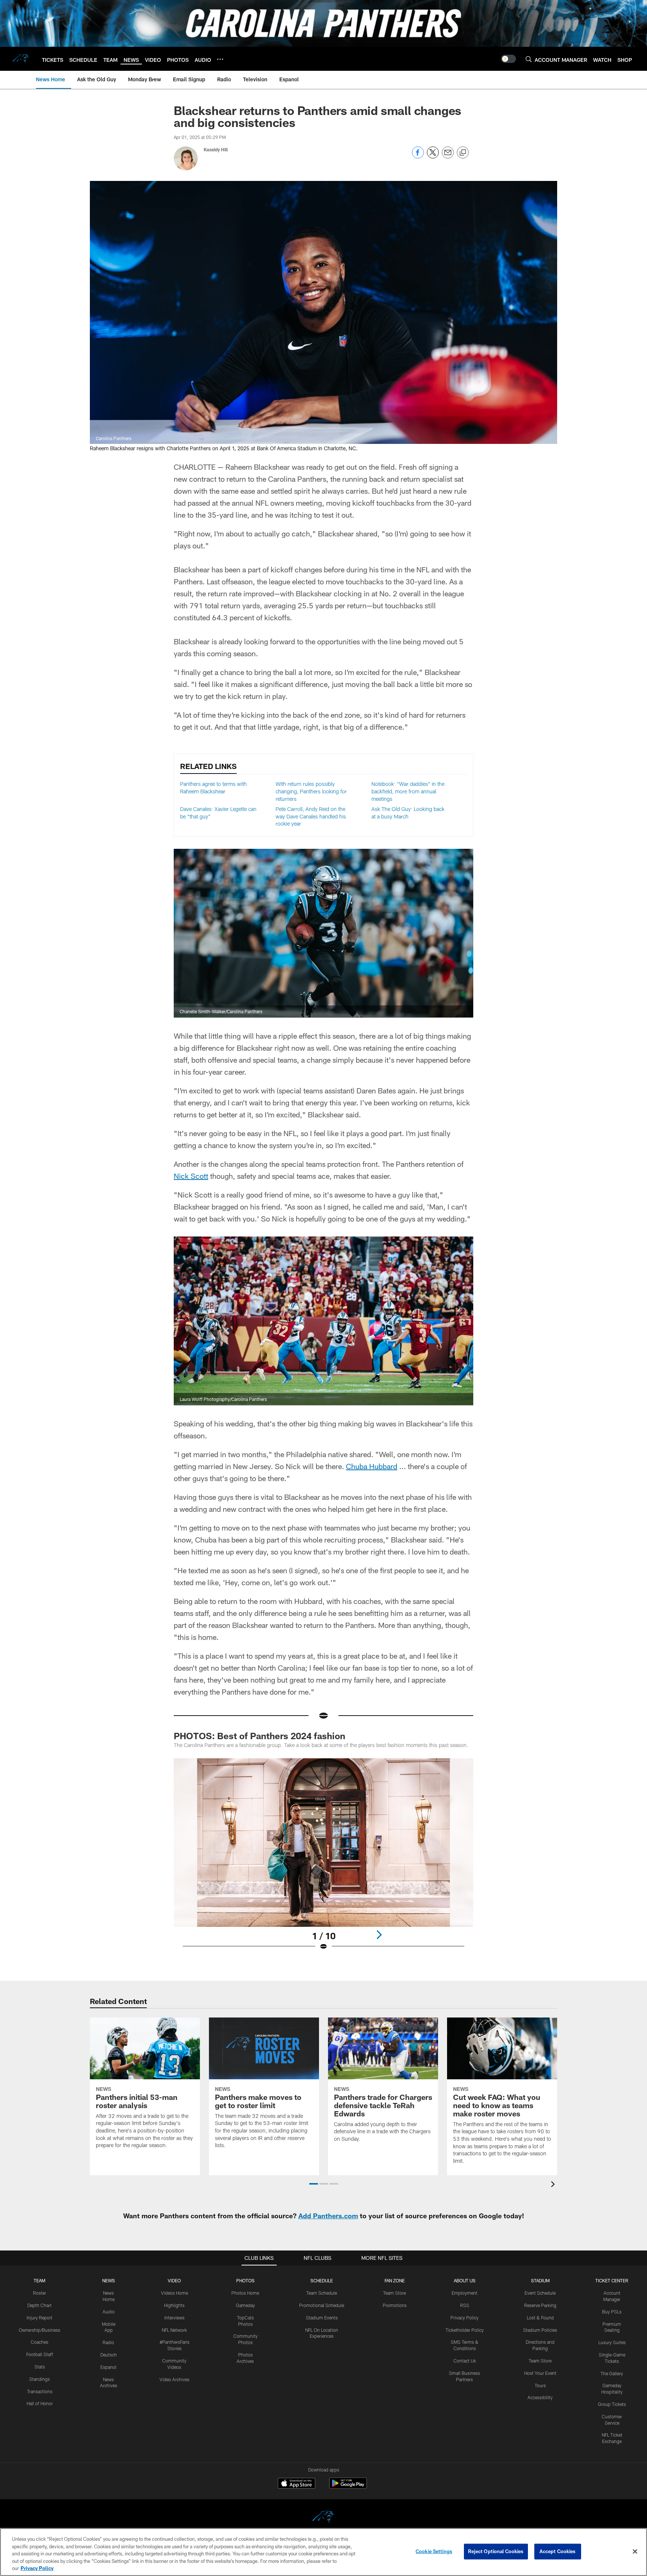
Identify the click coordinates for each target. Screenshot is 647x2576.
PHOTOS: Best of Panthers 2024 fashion (259, 1736)
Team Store (394, 2293)
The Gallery (612, 2373)
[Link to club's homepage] (21, 59)
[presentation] (554, 2185)
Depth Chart (40, 2305)
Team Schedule (322, 2293)
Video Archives (174, 2379)
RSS (465, 2305)
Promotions (395, 2305)
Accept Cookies (558, 2551)
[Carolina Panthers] (323, 2518)
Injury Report (40, 2318)
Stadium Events (322, 2318)
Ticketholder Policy (465, 2330)
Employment (464, 2293)
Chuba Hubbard (372, 1466)
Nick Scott (191, 1176)
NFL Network (174, 2330)
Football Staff (40, 2354)
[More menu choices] (220, 59)
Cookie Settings (434, 2551)
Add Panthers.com (328, 2216)
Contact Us (465, 2361)
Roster (40, 2293)
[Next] (379, 1935)
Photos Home (245, 2293)
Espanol (108, 2367)
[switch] (508, 59)
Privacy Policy (464, 2318)
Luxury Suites (612, 2342)
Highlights (174, 2305)
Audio (109, 2312)
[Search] (529, 59)
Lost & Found (540, 2318)
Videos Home (174, 2293)
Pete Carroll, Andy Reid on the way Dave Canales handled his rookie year (311, 816)
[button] (314, 2184)
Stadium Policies (540, 2330)
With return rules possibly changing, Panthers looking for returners (311, 791)
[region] (323, 2552)
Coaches (40, 2342)
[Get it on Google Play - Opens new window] (348, 2487)
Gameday (245, 2305)
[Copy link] (463, 153)
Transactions (40, 2391)
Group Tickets (612, 2404)
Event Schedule (540, 2293)
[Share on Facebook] (418, 156)
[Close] (635, 2552)
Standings (40, 2379)
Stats (40, 2367)
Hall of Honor (40, 2403)
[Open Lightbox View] (323, 1859)
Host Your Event (540, 2373)
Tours (540, 2385)
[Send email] (448, 156)
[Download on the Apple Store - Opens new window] (297, 2484)
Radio (108, 2342)
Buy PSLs (612, 2312)
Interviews (174, 2318)
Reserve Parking (540, 2305)
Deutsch (109, 2355)
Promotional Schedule (322, 2305)
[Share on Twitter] (433, 156)
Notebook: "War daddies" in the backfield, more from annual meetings (408, 791)
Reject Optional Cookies (496, 2551)
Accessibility (540, 2397)
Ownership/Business (40, 2330)
